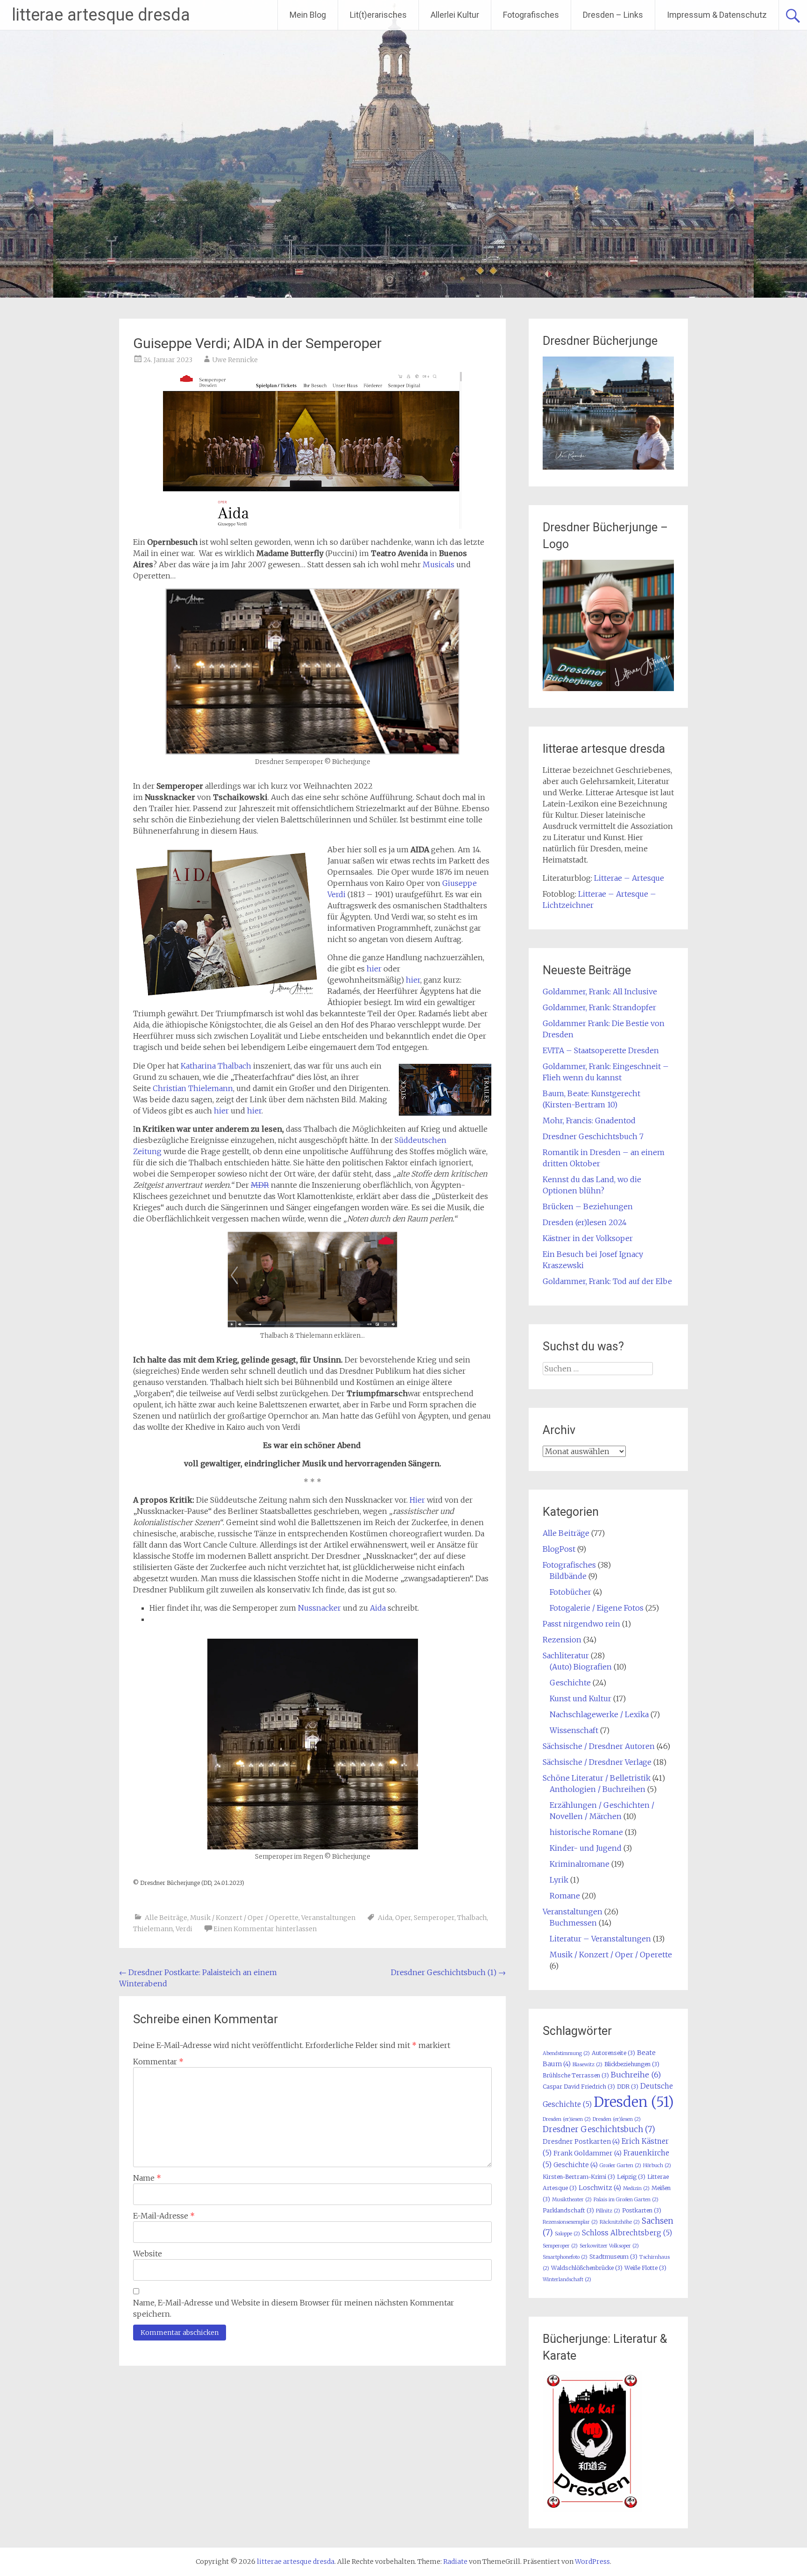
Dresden (634, 2102)
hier (374, 969)
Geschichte (570, 1683)
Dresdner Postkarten (581, 2141)
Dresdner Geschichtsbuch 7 (593, 1136)
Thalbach (472, 1918)
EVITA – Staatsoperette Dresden (601, 1050)
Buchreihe (636, 2075)
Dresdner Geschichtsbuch (599, 2129)
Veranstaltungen (328, 1918)
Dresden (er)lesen (617, 2119)
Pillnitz (608, 2211)
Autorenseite (613, 2053)
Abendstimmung (566, 2053)
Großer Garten (620, 2166)
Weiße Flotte (645, 2268)
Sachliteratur (566, 1655)
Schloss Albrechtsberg (627, 2233)
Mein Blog (308, 15)
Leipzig (631, 2177)
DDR (628, 2087)
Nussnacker (319, 1608)
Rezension (562, 1640)
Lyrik (559, 1880)
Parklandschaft (568, 2210)
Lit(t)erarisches (378, 15)
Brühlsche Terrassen (576, 2075)
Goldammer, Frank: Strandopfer (599, 1007)
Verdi (184, 1929)
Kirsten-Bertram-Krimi (579, 2177)
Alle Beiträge (166, 1918)
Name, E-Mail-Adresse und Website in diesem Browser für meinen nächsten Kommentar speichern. (294, 2308)
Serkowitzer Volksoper (609, 2246)
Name (147, 2178)
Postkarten (642, 2210)
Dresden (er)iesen (567, 2119)
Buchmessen (573, 1923)
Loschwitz (600, 2188)
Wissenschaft (574, 1730)
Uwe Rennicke (235, 360)
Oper (403, 1918)
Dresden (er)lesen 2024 (585, 1222)
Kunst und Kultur (580, 1698)
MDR (260, 1185)
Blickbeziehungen (632, 2064)
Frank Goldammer (588, 2153)
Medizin (636, 2188)
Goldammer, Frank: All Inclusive (600, 992)
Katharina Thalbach (216, 1066)
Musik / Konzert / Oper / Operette (244, 1918)
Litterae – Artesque (629, 878)
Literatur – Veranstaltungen (600, 1939)
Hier (417, 1500)
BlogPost (559, 1549)
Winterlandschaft (567, 2280)
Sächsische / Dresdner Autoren (599, 1746)
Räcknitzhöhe (620, 2222)
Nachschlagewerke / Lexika (599, 1714)
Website (148, 2254)
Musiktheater (572, 2200)
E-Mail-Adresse (164, 2216)
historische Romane (586, 1832)
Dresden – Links (613, 15)
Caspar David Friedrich (579, 2087)
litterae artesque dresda (101, 15)
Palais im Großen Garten (626, 2200)
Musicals (439, 564)
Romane (565, 1896)
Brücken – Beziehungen (588, 1206)
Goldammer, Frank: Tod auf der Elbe (607, 1281)
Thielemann (153, 1929)
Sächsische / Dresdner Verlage (597, 1762)
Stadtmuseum (613, 2257)
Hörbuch (657, 2166)
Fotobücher (570, 1592)
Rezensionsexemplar (570, 2222)
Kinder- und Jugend (586, 1848)
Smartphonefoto (565, 2257)
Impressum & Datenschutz (717, 15)
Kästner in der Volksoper (588, 1238)
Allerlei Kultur (455, 15)
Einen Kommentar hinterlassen (265, 1929)
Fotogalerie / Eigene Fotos (597, 1608)
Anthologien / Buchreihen (598, 1789)
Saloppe (567, 2234)
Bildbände (568, 1576)
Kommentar (158, 2062)
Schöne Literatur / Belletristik (597, 1778)
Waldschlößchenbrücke (587, 2268)
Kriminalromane (580, 1864)
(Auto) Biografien (581, 1667)
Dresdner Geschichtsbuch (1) (448, 1972)
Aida (378, 1608)
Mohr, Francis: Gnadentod (589, 1120)
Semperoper (434, 1918)
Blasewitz (588, 2065)
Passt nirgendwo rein (581, 1624)
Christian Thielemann (193, 1088)
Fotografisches (531, 15)
